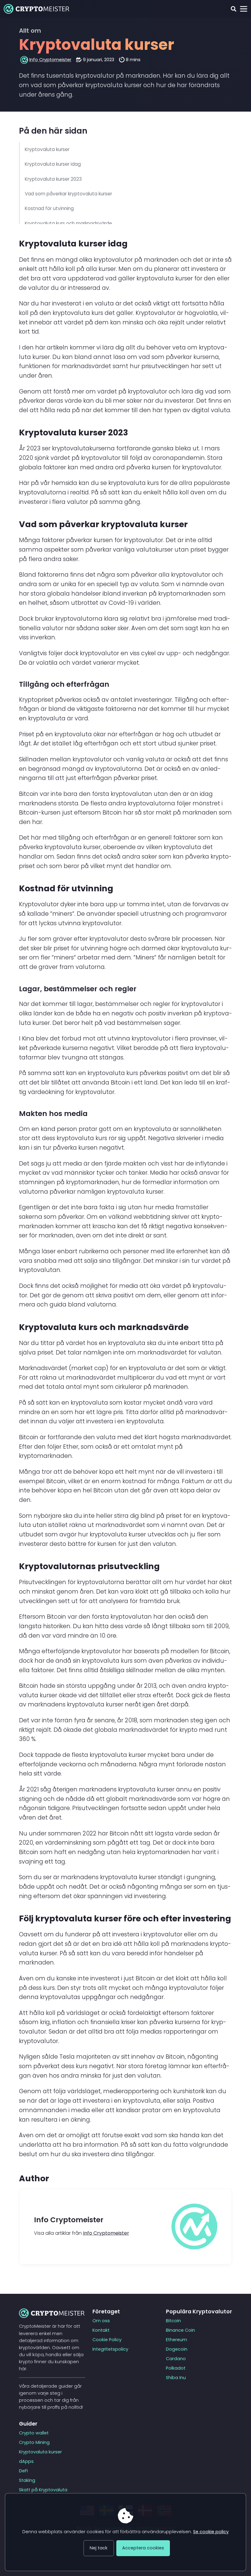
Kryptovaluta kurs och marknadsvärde (68, 223)
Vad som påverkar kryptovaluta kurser (68, 194)
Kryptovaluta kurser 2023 (53, 179)
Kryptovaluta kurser (47, 149)
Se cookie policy (211, 2532)
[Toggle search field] (233, 9)
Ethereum (176, 2340)
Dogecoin (177, 2349)
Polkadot (176, 2368)
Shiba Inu (176, 2378)
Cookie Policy (107, 2340)
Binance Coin (180, 2330)
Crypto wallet (34, 2433)
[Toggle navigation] (244, 9)
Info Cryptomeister (50, 60)
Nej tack (99, 2548)
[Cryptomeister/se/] (36, 9)
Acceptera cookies (143, 2548)
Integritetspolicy (110, 2349)
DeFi (23, 2471)
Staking (27, 2480)
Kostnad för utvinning (49, 208)
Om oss (101, 2321)
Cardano (176, 2359)
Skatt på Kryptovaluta (43, 2490)
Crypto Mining (34, 2442)
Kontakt (101, 2330)
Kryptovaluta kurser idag (53, 164)
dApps (26, 2461)
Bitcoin (173, 2321)
